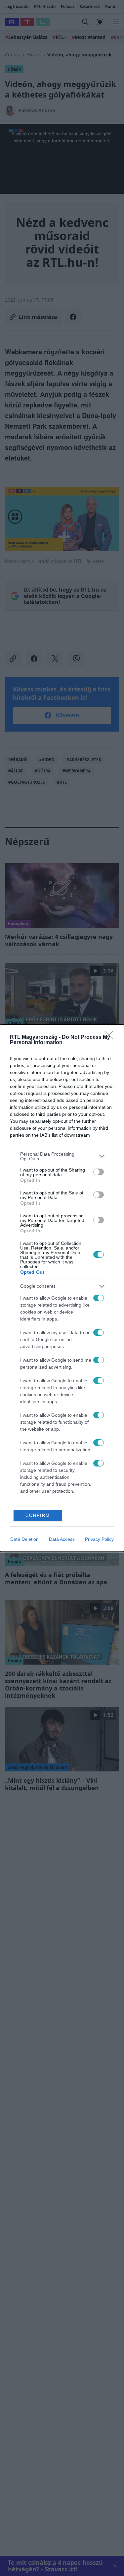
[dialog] (62, 1288)
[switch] (99, 1172)
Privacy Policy (99, 1539)
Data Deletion (24, 1539)
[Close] (111, 1038)
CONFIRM (38, 1515)
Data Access (62, 1539)
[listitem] (62, 1156)
